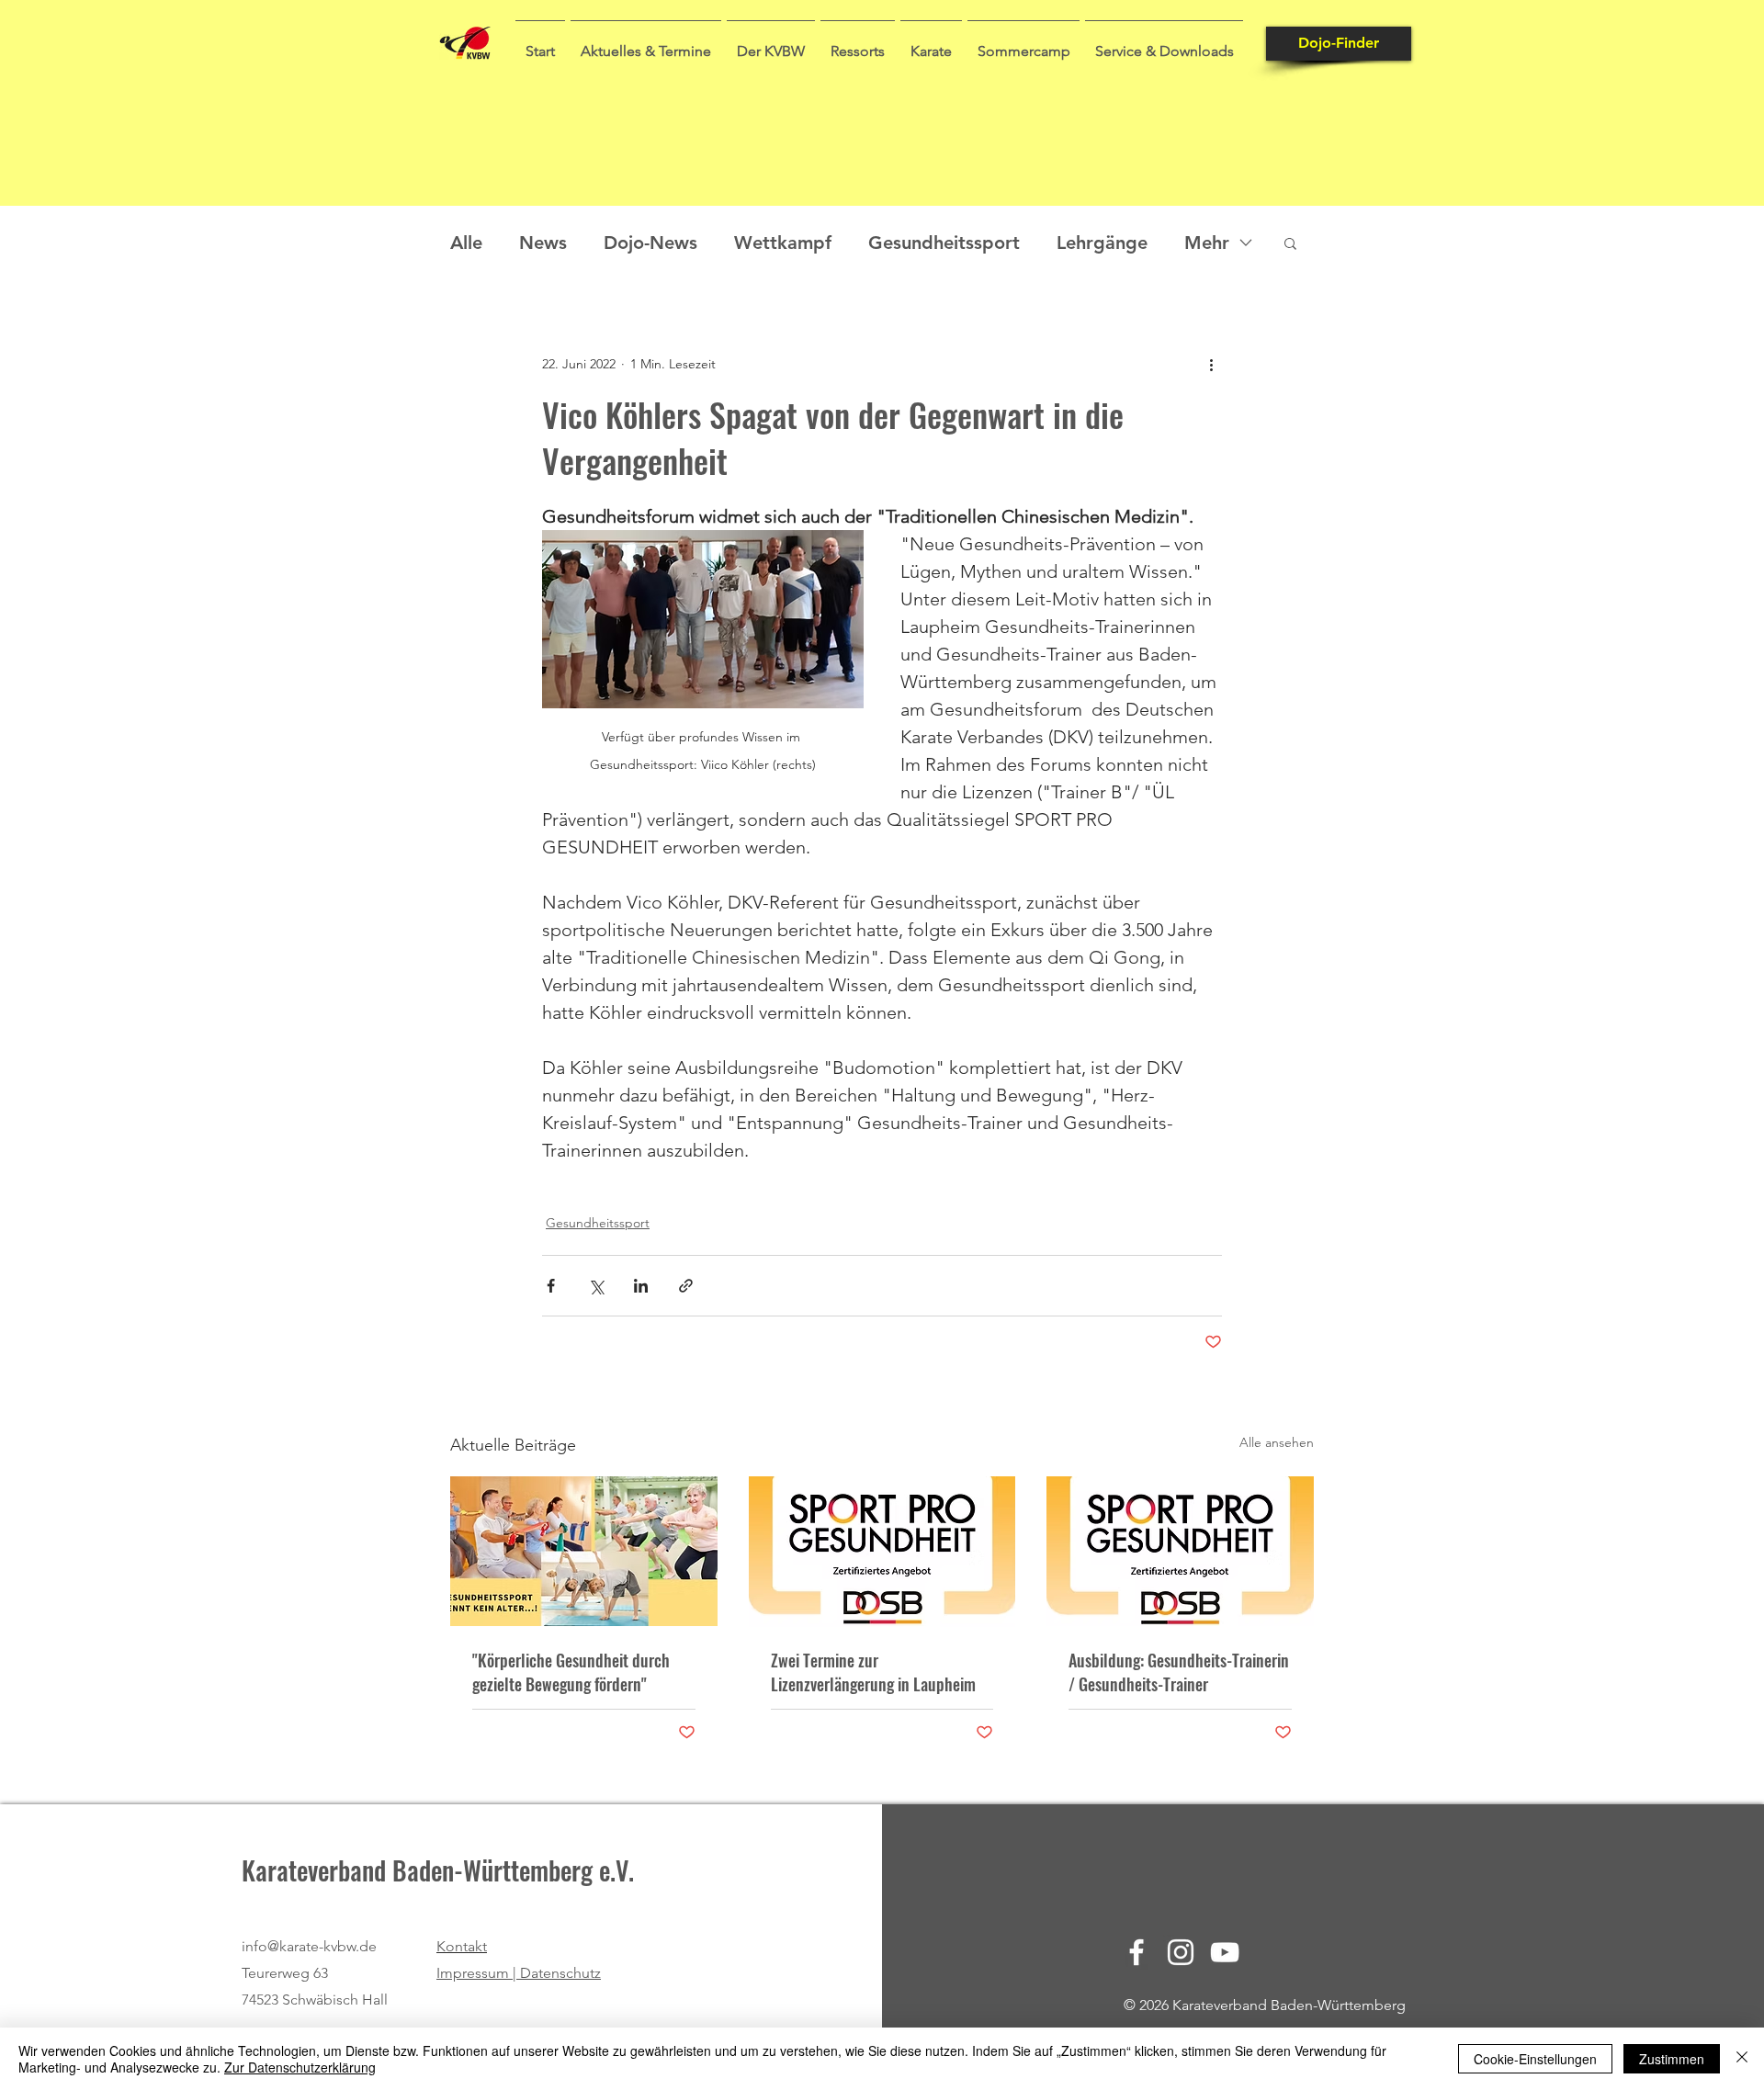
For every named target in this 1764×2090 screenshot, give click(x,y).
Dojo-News (650, 243)
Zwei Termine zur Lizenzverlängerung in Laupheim (873, 1672)
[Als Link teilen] (686, 1286)
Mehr (1207, 243)
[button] (646, 43)
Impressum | (478, 1973)
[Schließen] (1742, 2059)
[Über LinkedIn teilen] (641, 1286)
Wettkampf (783, 243)
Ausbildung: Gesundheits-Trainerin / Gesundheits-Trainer (1179, 1672)
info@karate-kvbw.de (309, 1946)
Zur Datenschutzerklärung (300, 2067)
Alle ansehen (1277, 1442)
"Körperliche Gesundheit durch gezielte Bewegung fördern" (571, 1672)
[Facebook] (1136, 1952)
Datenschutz (560, 1973)
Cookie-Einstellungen (1535, 2059)
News (543, 243)
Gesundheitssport (944, 243)
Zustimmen (1672, 2059)
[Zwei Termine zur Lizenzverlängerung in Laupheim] (882, 1552)
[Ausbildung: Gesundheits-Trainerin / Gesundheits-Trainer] (1180, 1551)
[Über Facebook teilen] (551, 1286)
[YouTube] (1225, 1952)
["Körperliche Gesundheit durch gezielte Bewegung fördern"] (584, 1551)
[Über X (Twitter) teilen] (596, 1286)
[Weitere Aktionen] (1211, 364)
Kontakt (462, 1946)
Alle (466, 243)
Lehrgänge (1102, 243)
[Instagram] (1181, 1952)
